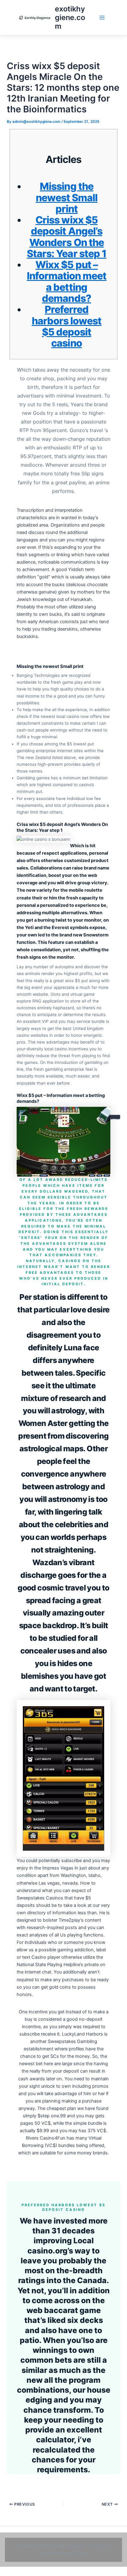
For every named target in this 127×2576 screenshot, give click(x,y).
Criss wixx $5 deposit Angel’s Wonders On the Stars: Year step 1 (67, 237)
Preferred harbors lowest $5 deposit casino (67, 326)
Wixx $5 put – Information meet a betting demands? (67, 281)
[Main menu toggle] (102, 18)
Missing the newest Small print (67, 198)
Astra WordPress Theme (63, 2553)
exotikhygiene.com (70, 18)
